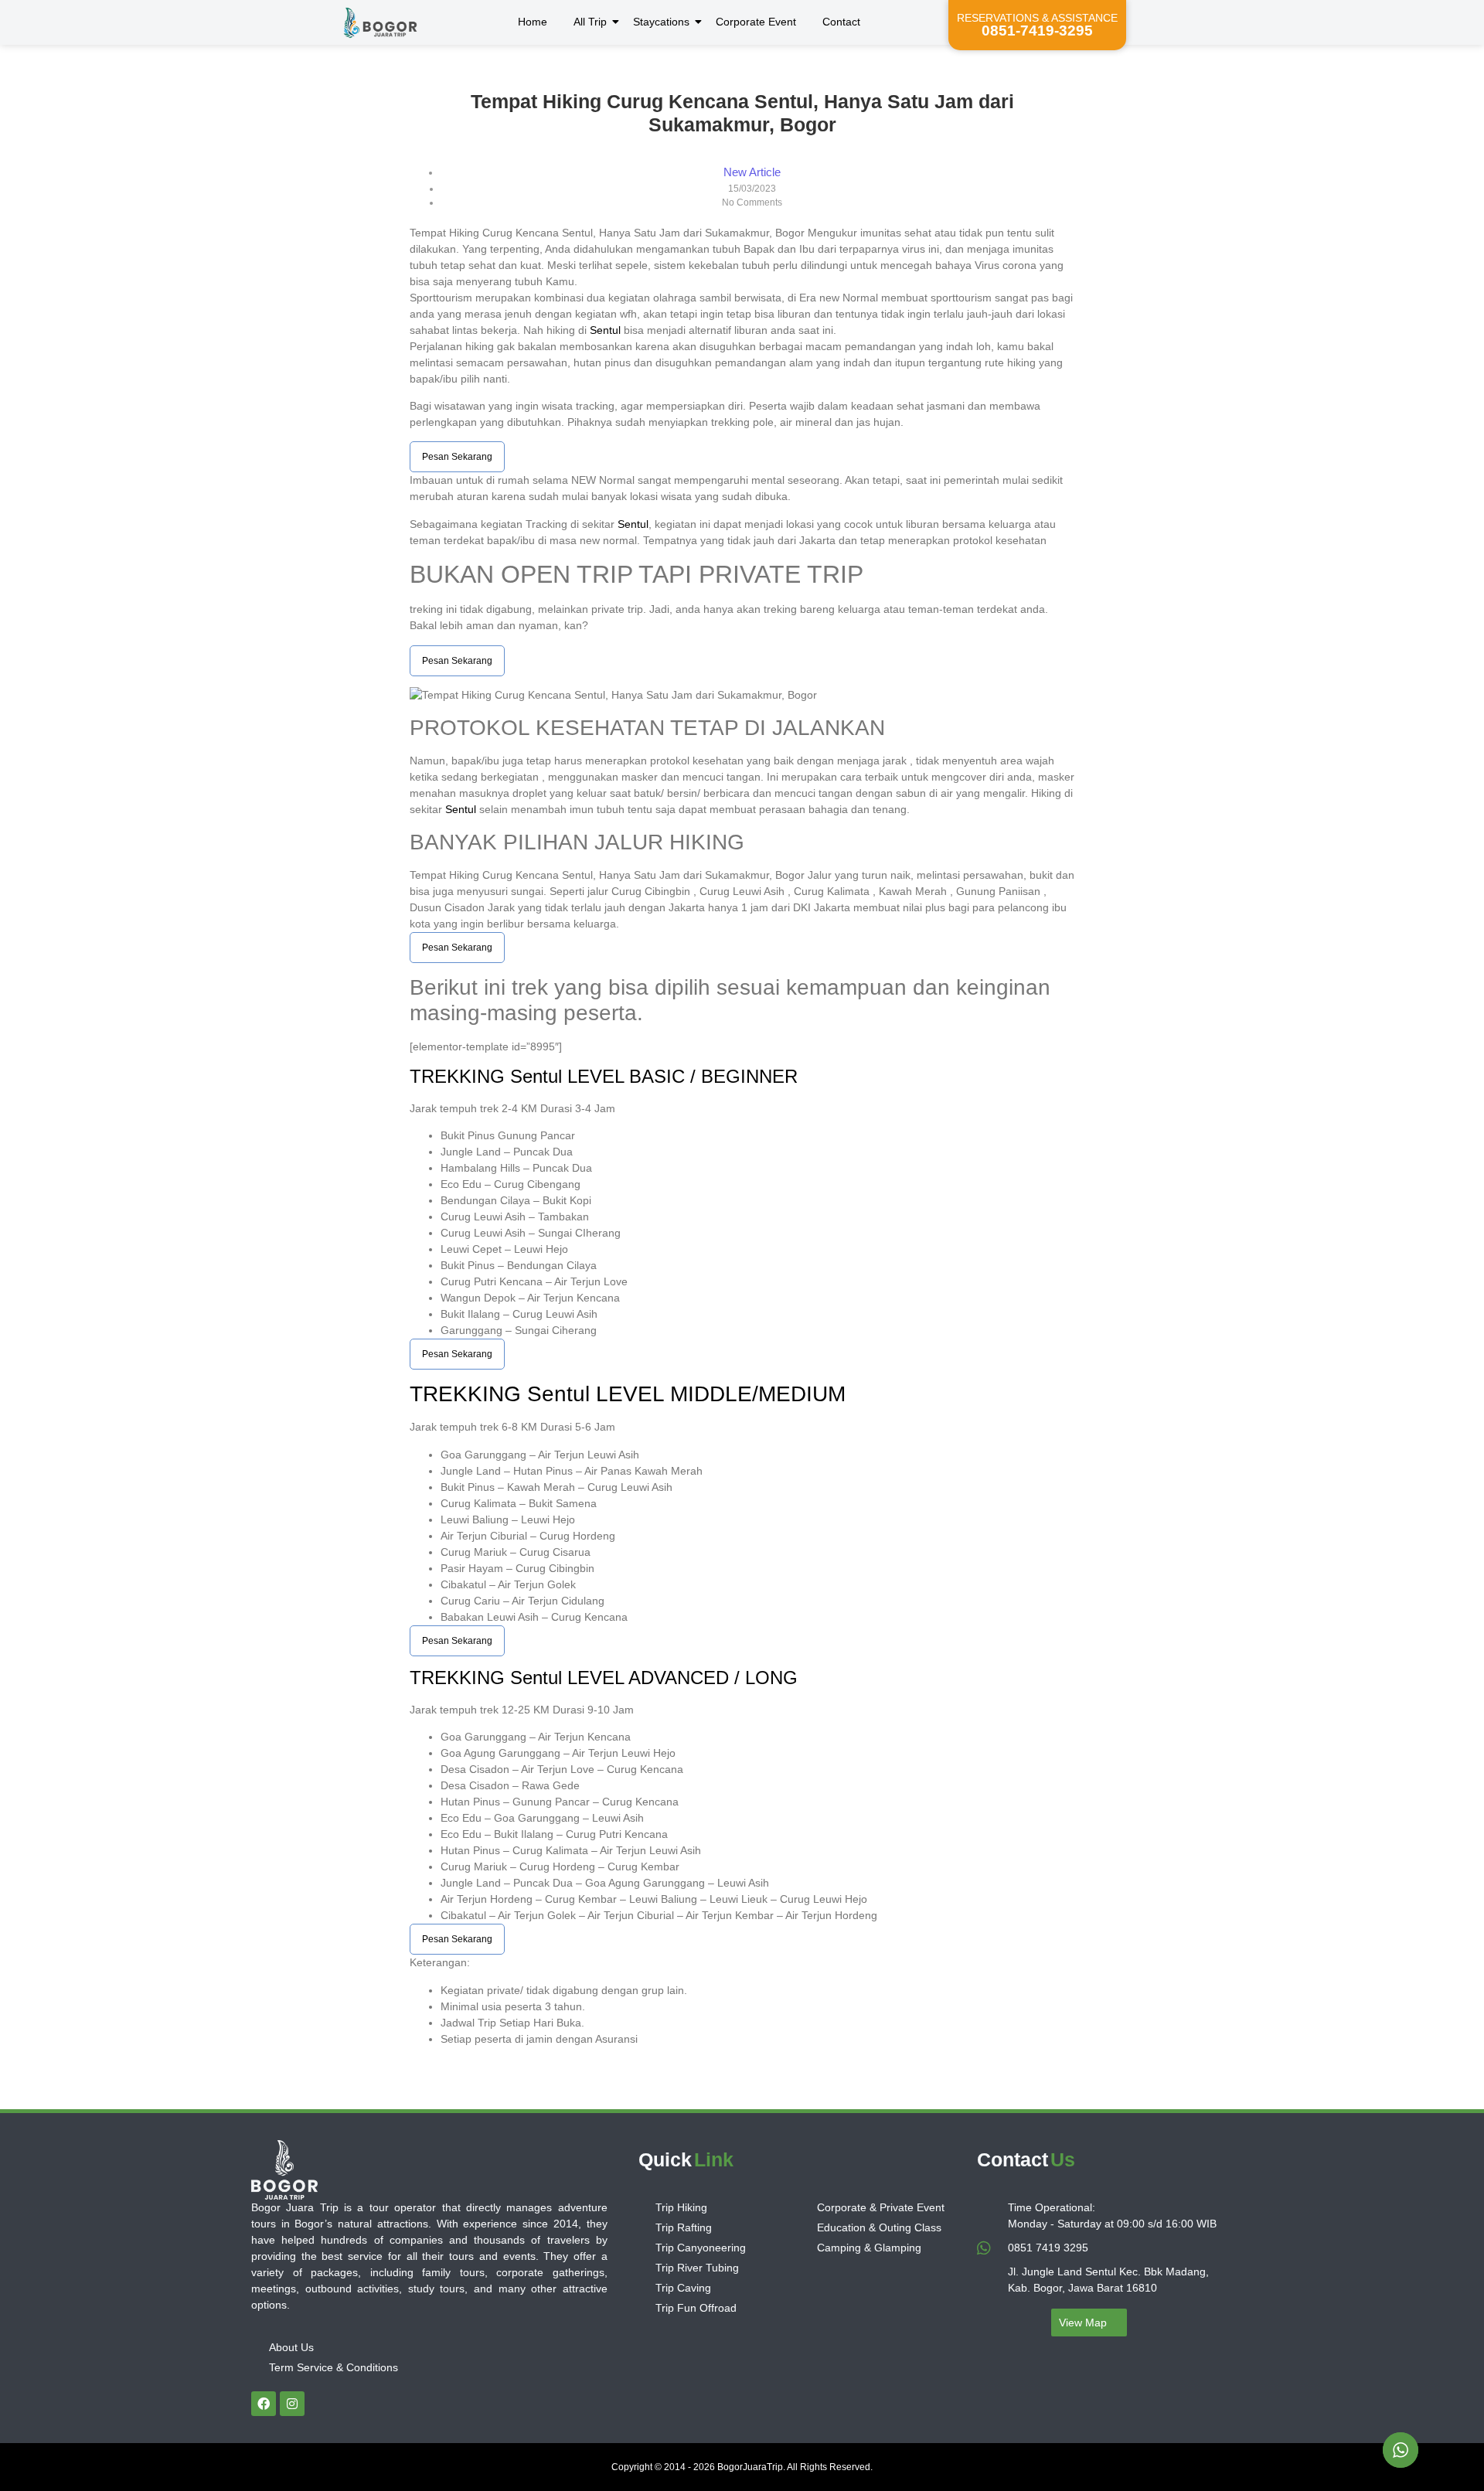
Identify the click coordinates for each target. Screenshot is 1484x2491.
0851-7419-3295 (1037, 31)
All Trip (590, 22)
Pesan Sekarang (457, 457)
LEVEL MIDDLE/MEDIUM (718, 1394)
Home (533, 22)
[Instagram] (292, 2404)
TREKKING (460, 1076)
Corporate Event (756, 22)
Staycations (661, 22)
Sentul (605, 330)
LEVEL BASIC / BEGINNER (680, 1076)
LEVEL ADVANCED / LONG (680, 1678)
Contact (841, 22)
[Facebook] (264, 2404)
